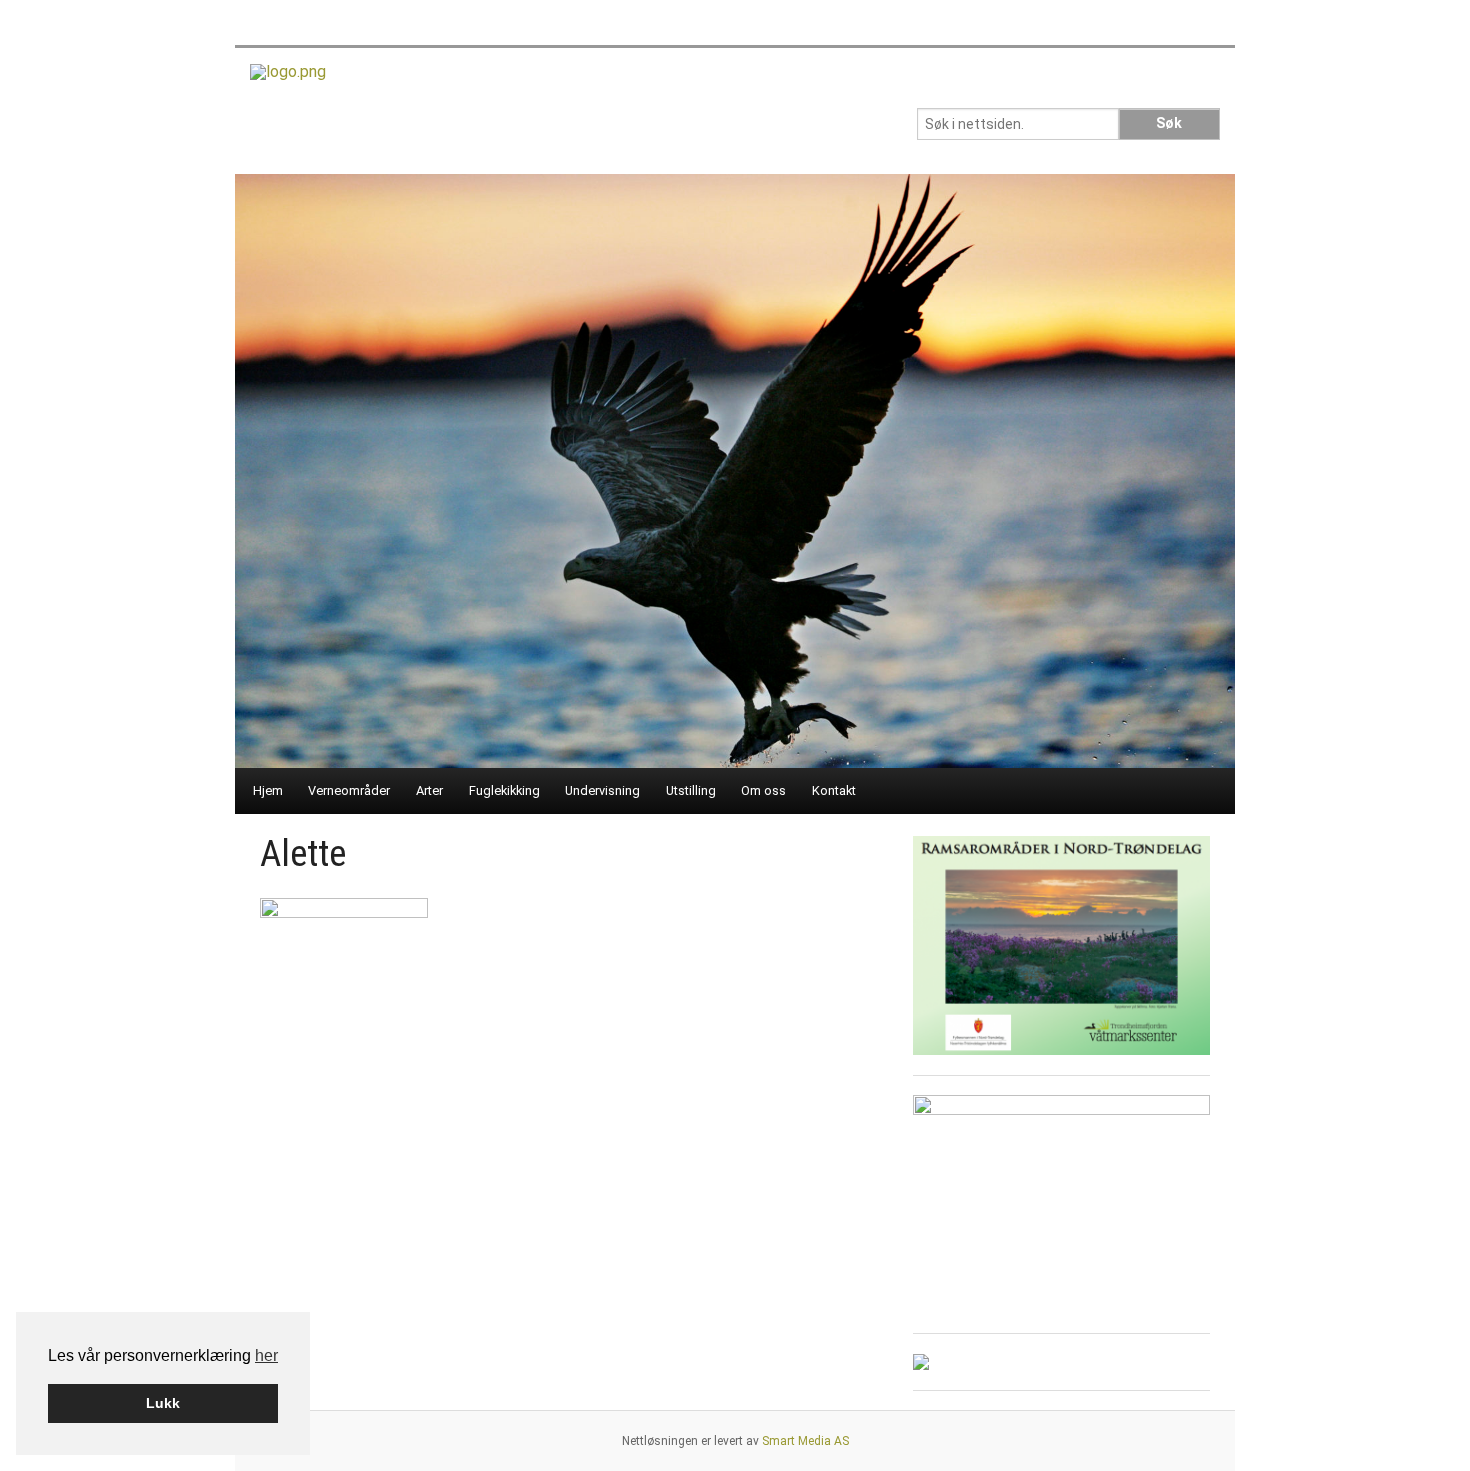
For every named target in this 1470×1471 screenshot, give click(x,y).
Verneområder (349, 790)
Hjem (268, 790)
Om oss (763, 790)
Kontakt (834, 790)
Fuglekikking (504, 790)
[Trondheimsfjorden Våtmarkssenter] (288, 78)
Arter (429, 790)
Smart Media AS (805, 1441)
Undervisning (602, 790)
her (266, 1355)
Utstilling (691, 790)
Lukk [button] (163, 1403)
